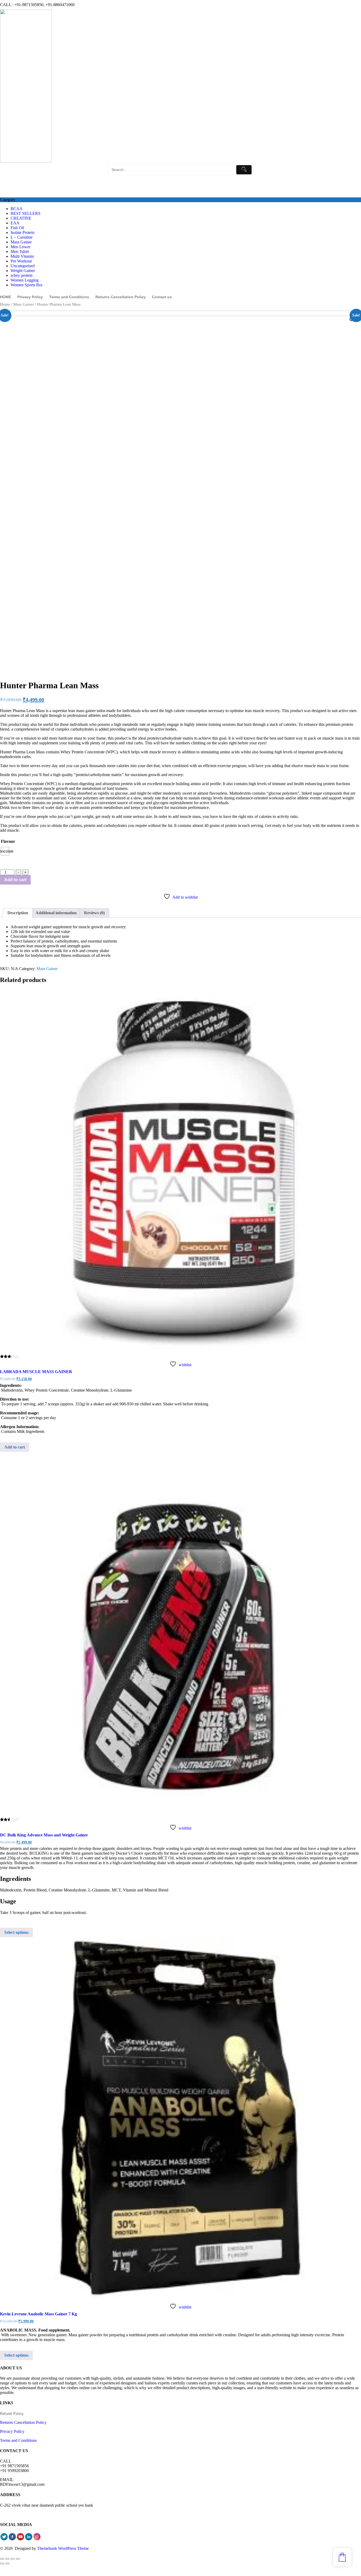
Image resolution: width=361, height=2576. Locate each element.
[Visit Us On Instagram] (37, 2539)
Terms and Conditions (18, 2440)
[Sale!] (181, 1170)
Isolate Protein (22, 232)
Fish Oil (17, 228)
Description (18, 913)
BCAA (17, 209)
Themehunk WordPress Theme (63, 2548)
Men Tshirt (20, 252)
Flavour (8, 841)
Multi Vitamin (22, 256)
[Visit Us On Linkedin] (29, 2539)
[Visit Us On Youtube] (20, 2539)
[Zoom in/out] (18, 2559)
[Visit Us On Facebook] (12, 2539)
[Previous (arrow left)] (2, 2564)
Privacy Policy (12, 2431)
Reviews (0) (94, 913)
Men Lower (20, 247)
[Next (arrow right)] (7, 2564)
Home (5, 304)
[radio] (5, 851)
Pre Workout (21, 261)
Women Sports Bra (26, 285)
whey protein (22, 275)
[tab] (18, 913)
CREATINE (21, 218)
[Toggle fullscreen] (13, 2559)
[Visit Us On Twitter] (4, 2539)
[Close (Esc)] (2, 2559)
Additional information (56, 913)
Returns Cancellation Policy (23, 2422)
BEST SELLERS (26, 213)
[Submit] (244, 170)
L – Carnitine (22, 237)
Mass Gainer (21, 242)
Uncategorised (23, 266)
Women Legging (25, 280)
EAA (15, 223)
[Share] (7, 2559)
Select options (16, 1932)
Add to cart (15, 880)
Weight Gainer (23, 271)
